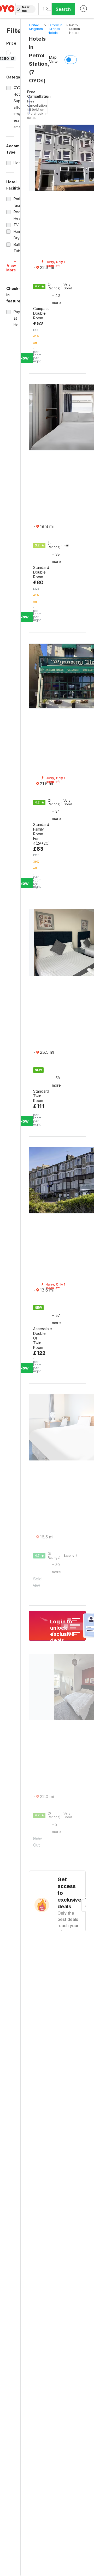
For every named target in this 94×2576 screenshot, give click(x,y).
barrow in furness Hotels (55, 29)
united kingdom (36, 27)
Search (63, 9)
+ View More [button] (11, 266)
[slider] (8, 53)
